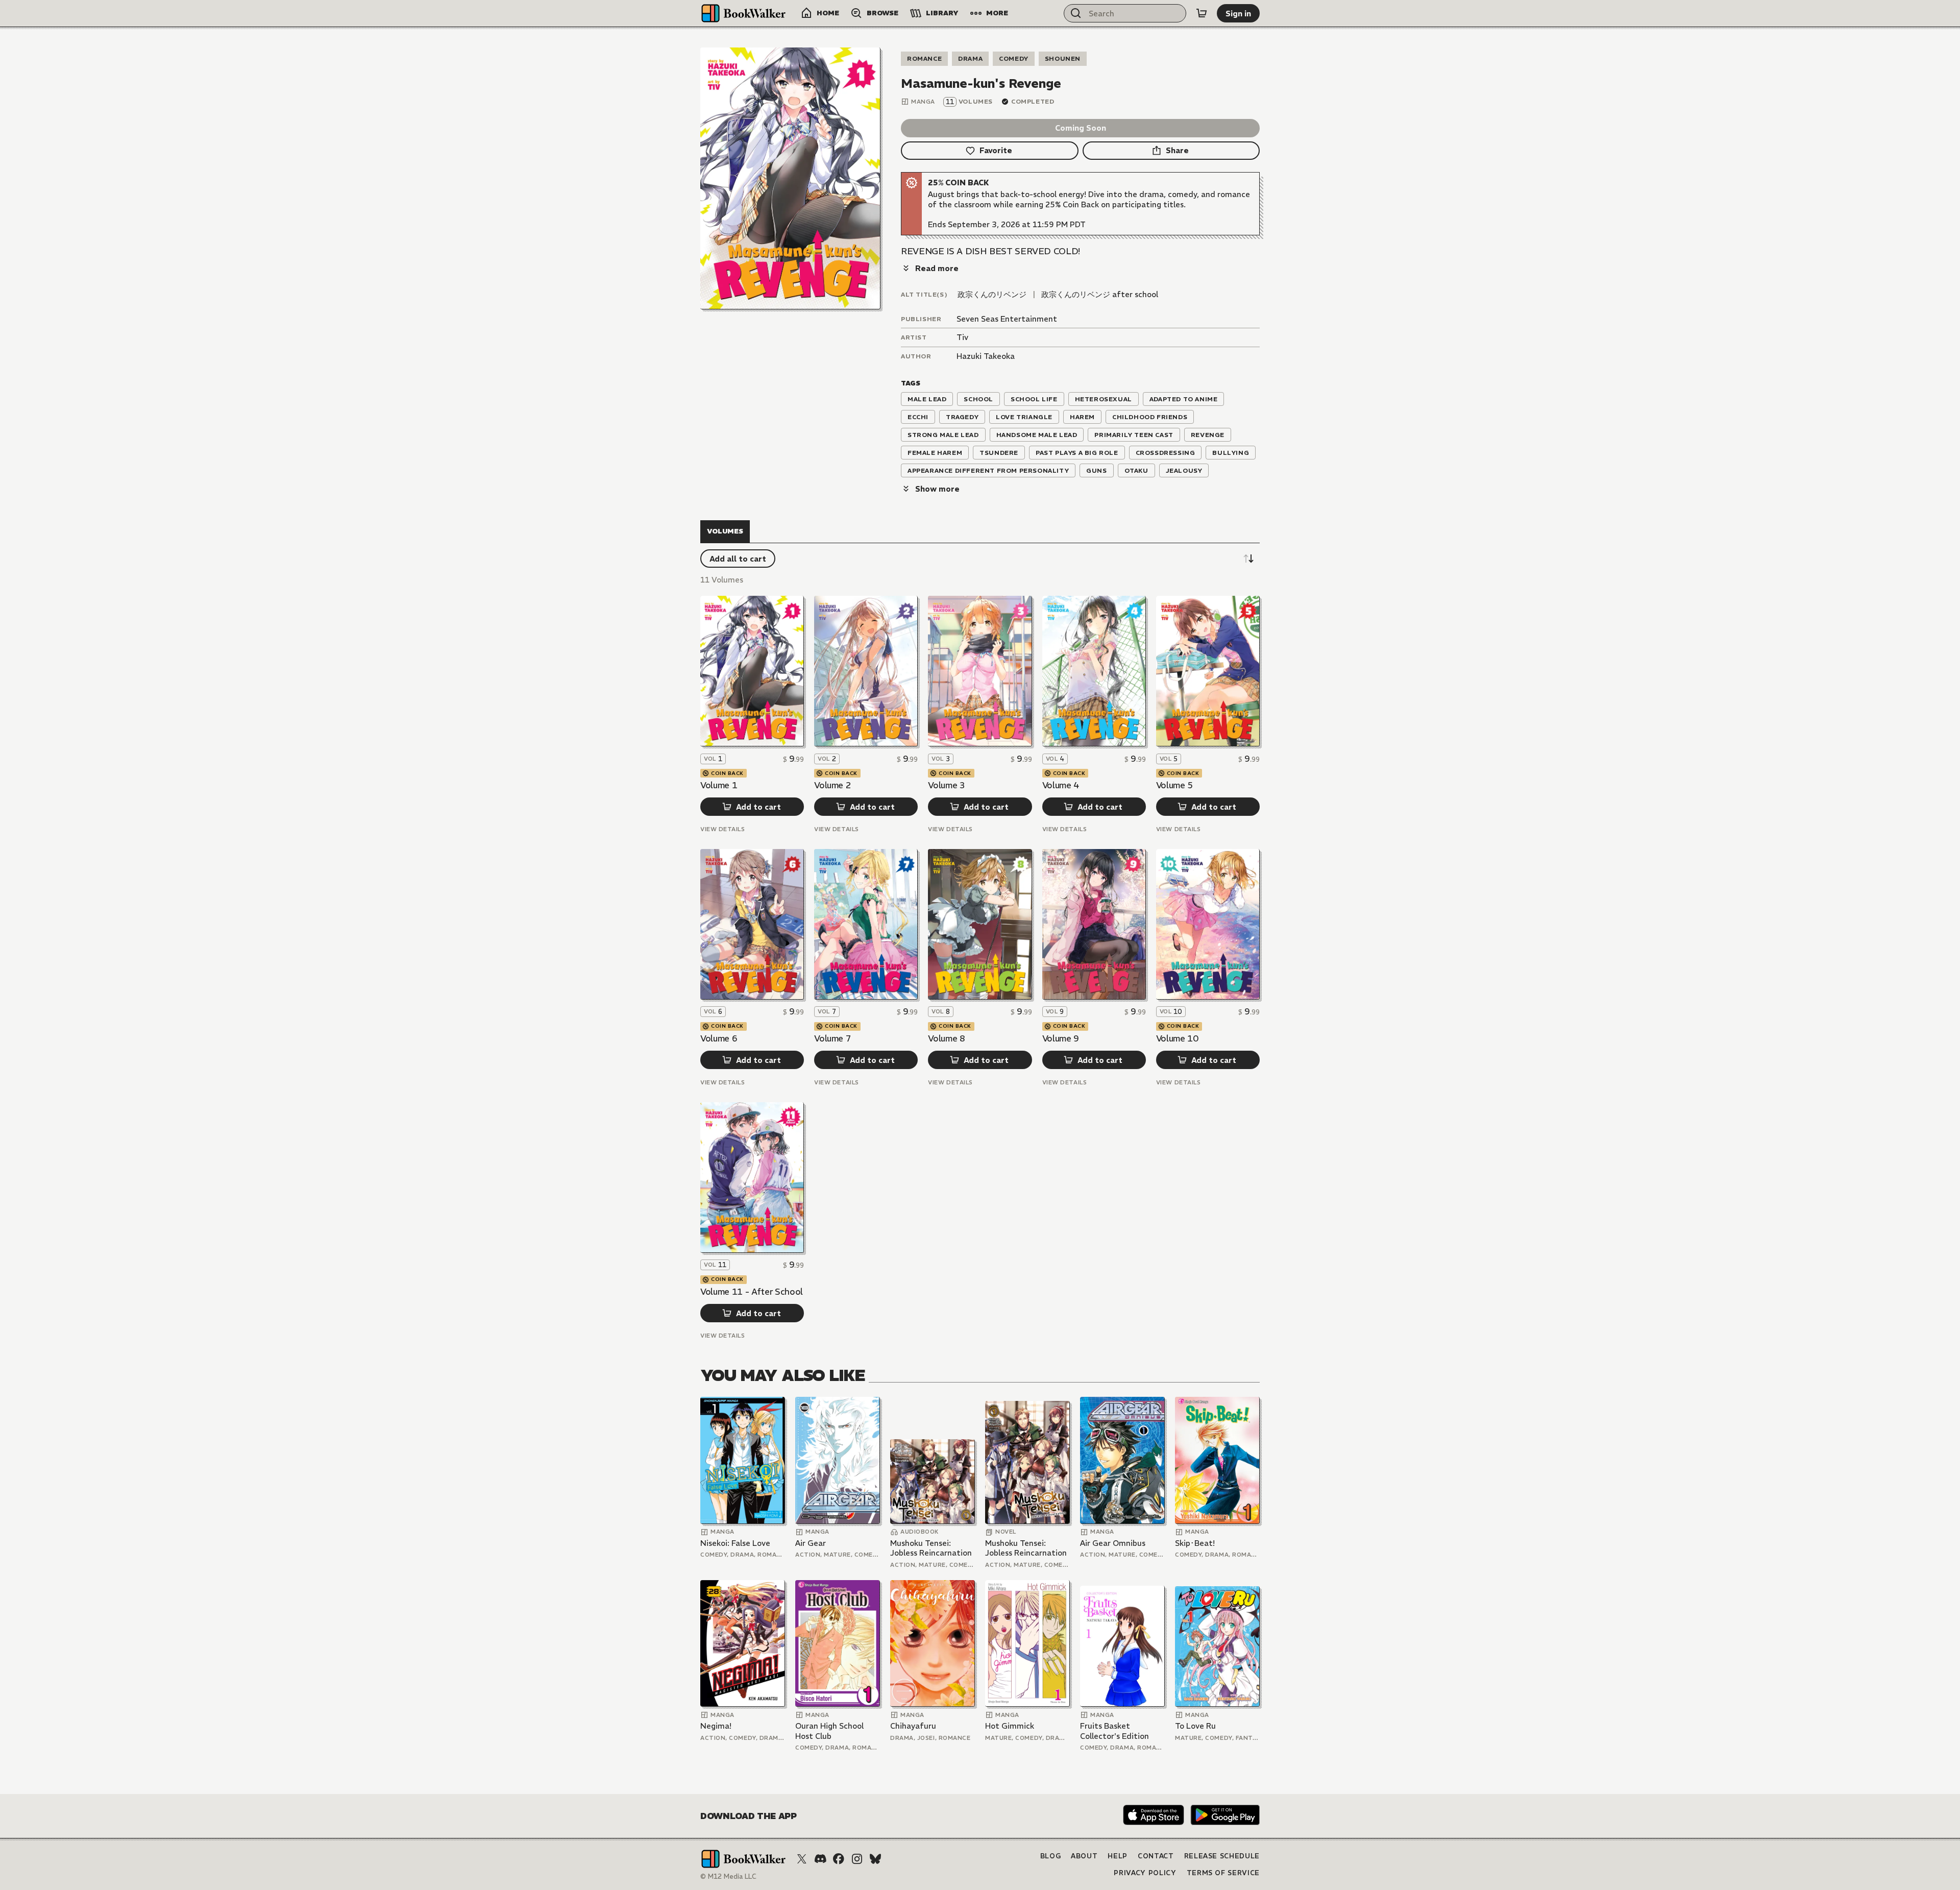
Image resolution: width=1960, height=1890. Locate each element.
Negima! (716, 1726)
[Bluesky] (875, 1859)
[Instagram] (857, 1859)
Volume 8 (946, 1038)
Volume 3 (946, 785)
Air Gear (811, 1543)
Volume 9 (1061, 1038)
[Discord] (820, 1859)
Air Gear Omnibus (1113, 1543)
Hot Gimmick (1010, 1726)
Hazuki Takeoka (986, 356)
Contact (1156, 1856)
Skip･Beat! (1195, 1543)
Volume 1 (719, 785)
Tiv (962, 337)
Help (1118, 1856)
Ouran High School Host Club (829, 1731)
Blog (1051, 1856)
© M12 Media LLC (728, 1876)
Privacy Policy (1145, 1873)
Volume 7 (832, 1038)
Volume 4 (1061, 785)
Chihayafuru (913, 1726)
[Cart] (1202, 13)
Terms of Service (1223, 1873)
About (1084, 1856)
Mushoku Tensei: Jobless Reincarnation (931, 1548)
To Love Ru (1195, 1726)
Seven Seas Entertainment (1007, 319)
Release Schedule (1222, 1856)
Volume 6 (719, 1038)
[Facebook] (839, 1859)
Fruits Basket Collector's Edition (1114, 1731)
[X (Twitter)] (802, 1859)
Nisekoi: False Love (735, 1543)
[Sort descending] (1248, 559)
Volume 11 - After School (752, 1292)
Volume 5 (1174, 785)
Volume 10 (1177, 1038)
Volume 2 (832, 785)
